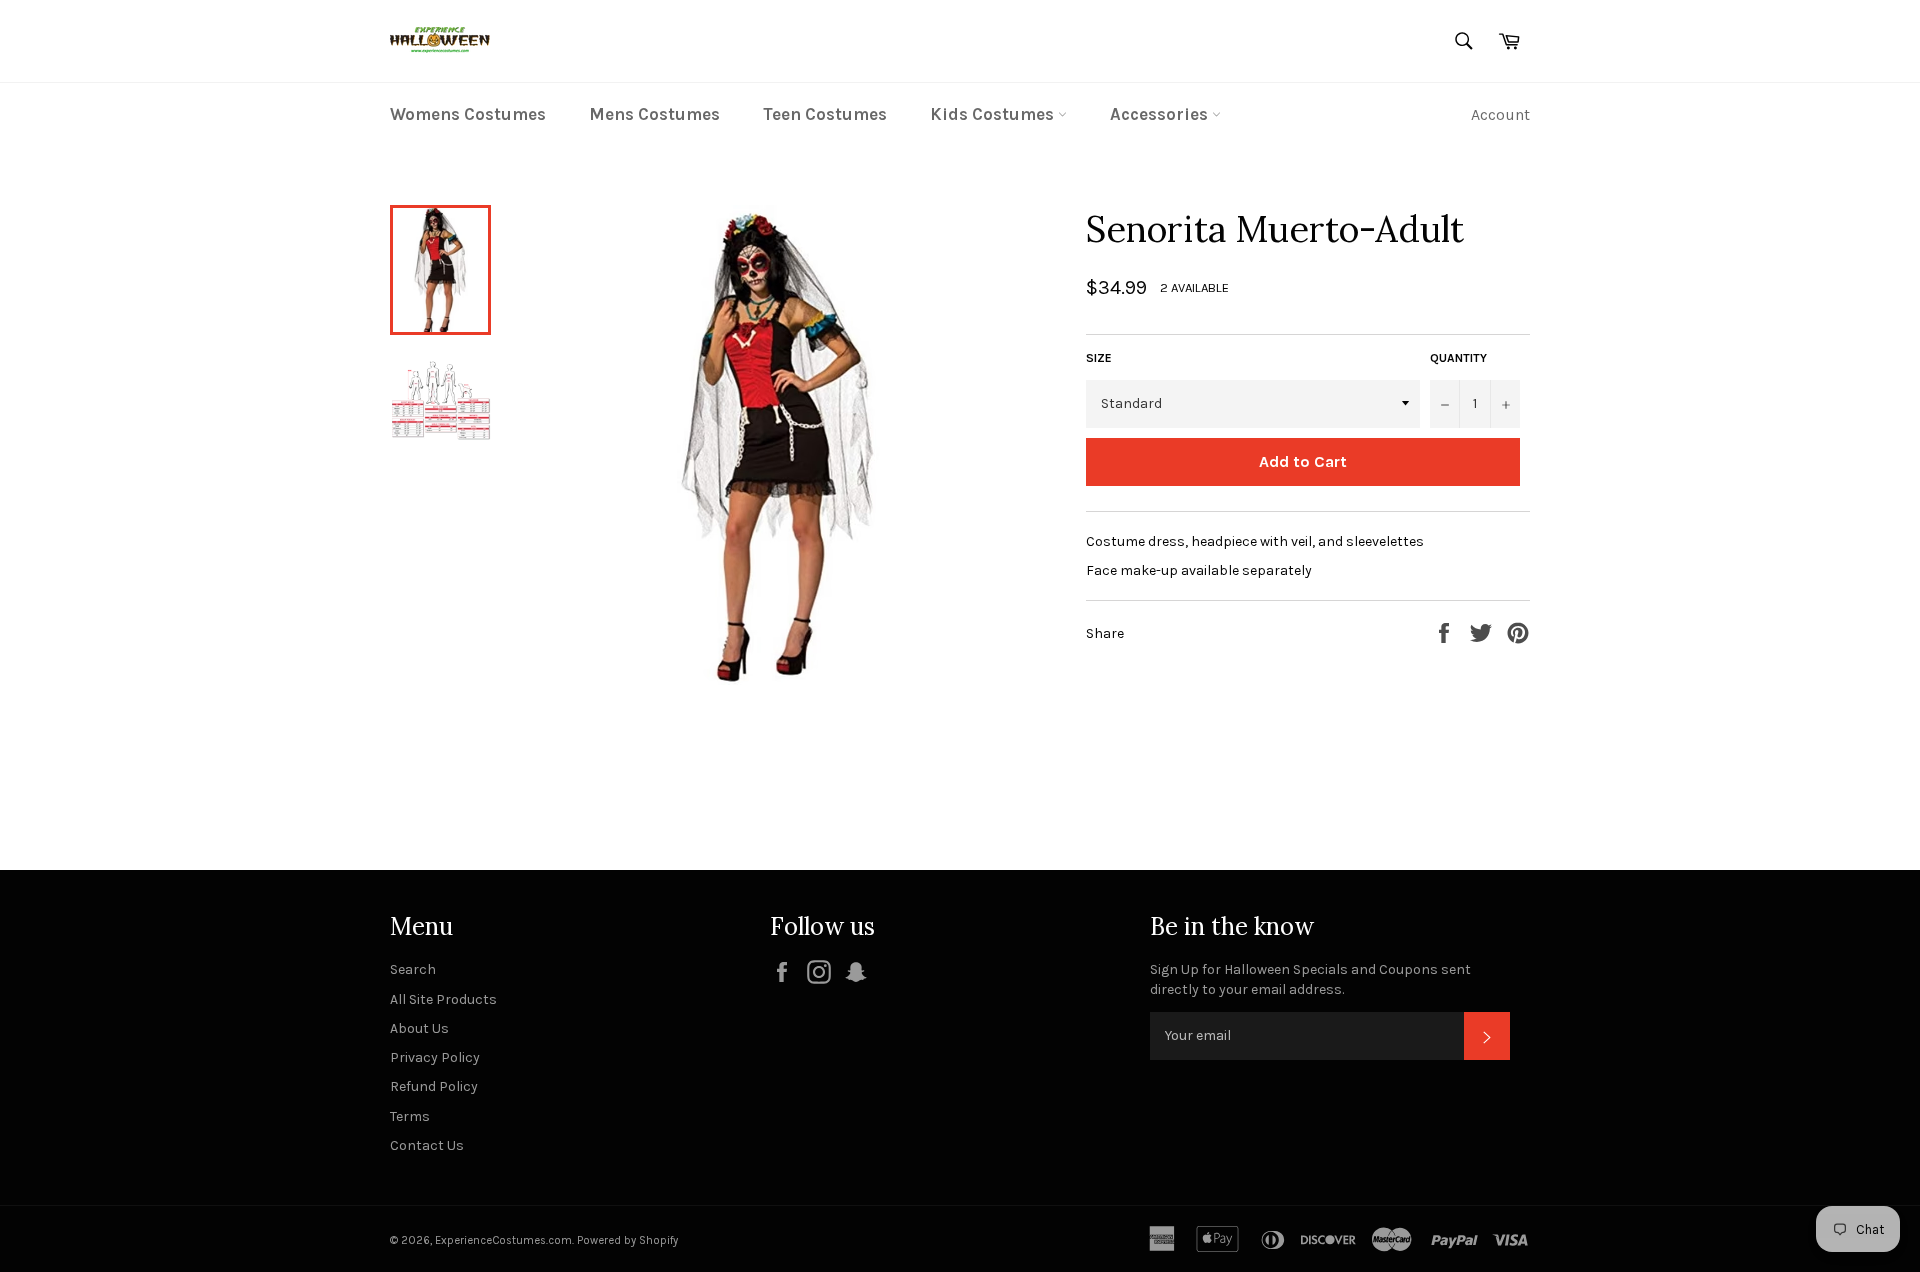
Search (413, 969)
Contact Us (427, 1145)
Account (1500, 114)
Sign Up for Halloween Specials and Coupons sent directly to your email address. (1310, 979)
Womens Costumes (468, 114)
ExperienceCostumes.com (503, 1240)
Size (1099, 358)
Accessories (1161, 114)
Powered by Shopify (627, 1240)
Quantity (1458, 358)
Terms (410, 1116)
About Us (419, 1028)
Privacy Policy (435, 1057)
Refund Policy (434, 1086)
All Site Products (443, 999)
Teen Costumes (825, 114)
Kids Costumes (994, 114)
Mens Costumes (654, 114)
